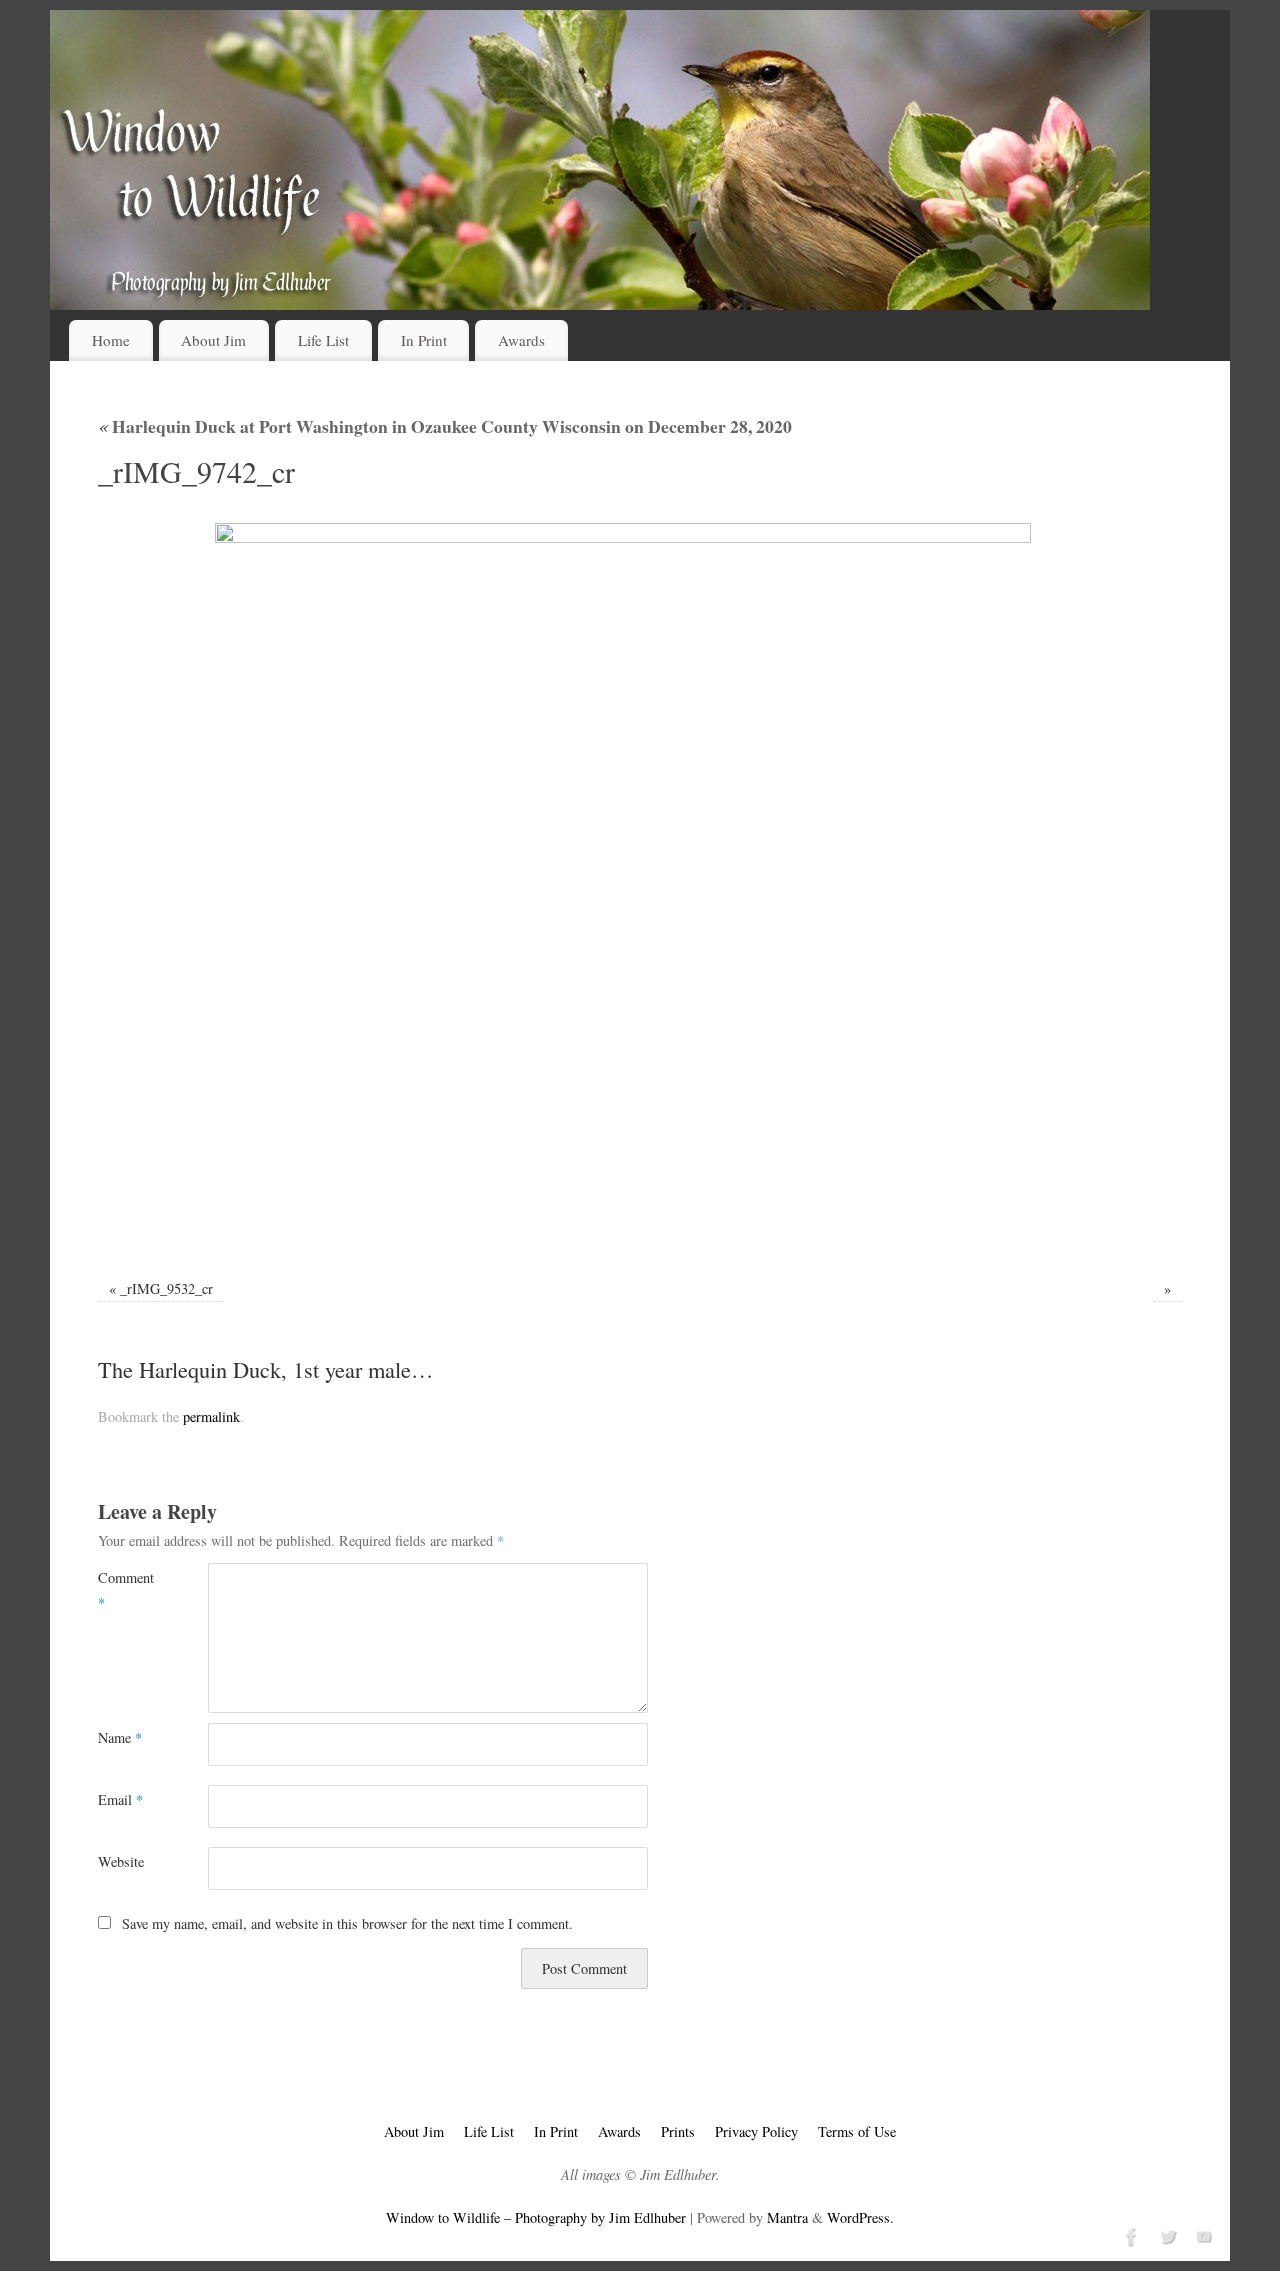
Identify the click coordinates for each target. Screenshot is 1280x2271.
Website (121, 1861)
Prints (678, 2131)
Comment (125, 1589)
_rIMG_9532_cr (166, 1288)
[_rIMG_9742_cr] (640, 888)
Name (120, 1737)
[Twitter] (1166, 2234)
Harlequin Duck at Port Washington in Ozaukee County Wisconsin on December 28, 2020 (445, 426)
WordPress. (860, 2217)
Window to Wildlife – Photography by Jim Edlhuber (536, 2217)
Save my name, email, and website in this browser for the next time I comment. (347, 1923)
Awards (521, 340)
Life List (323, 340)
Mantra (787, 2217)
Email (120, 1799)
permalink (211, 1416)
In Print (424, 340)
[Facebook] (1130, 2234)
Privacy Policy (756, 2131)
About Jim (213, 340)
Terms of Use (857, 2131)
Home (111, 340)
